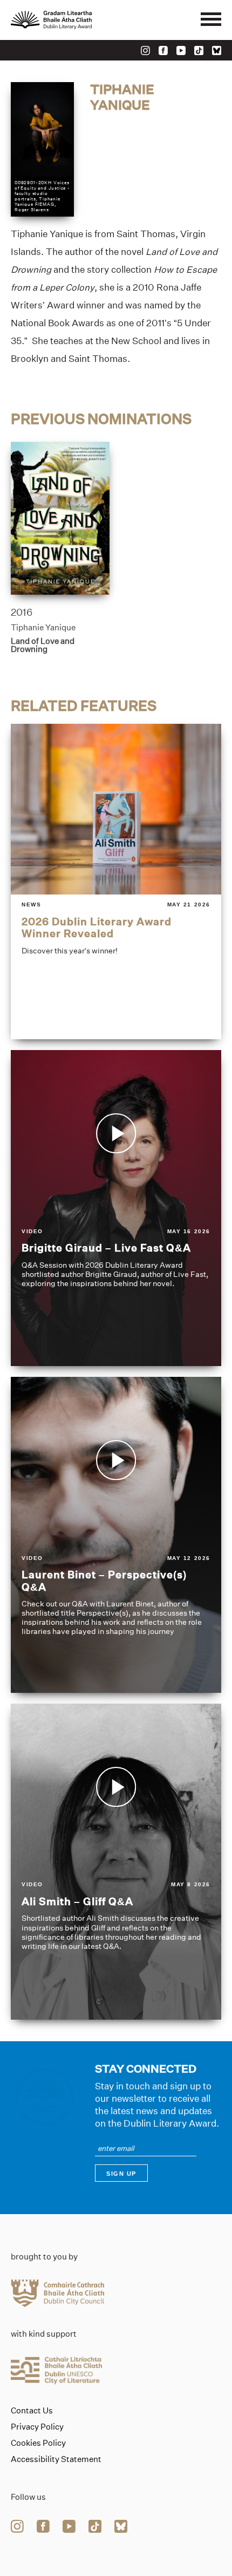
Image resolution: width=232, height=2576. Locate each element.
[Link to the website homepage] (76, 20)
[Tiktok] (199, 51)
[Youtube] (181, 51)
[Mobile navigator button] (211, 20)
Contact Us (32, 2411)
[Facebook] (163, 51)
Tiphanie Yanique (43, 627)
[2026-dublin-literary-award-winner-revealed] (116, 882)
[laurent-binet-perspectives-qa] (116, 1535)
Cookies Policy (38, 2443)
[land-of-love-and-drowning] (60, 519)
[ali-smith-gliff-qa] (116, 1862)
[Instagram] (145, 51)
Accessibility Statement (56, 2459)
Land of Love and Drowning (43, 645)
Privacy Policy (37, 2427)
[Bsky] (217, 51)
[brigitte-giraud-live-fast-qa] (116, 1208)
